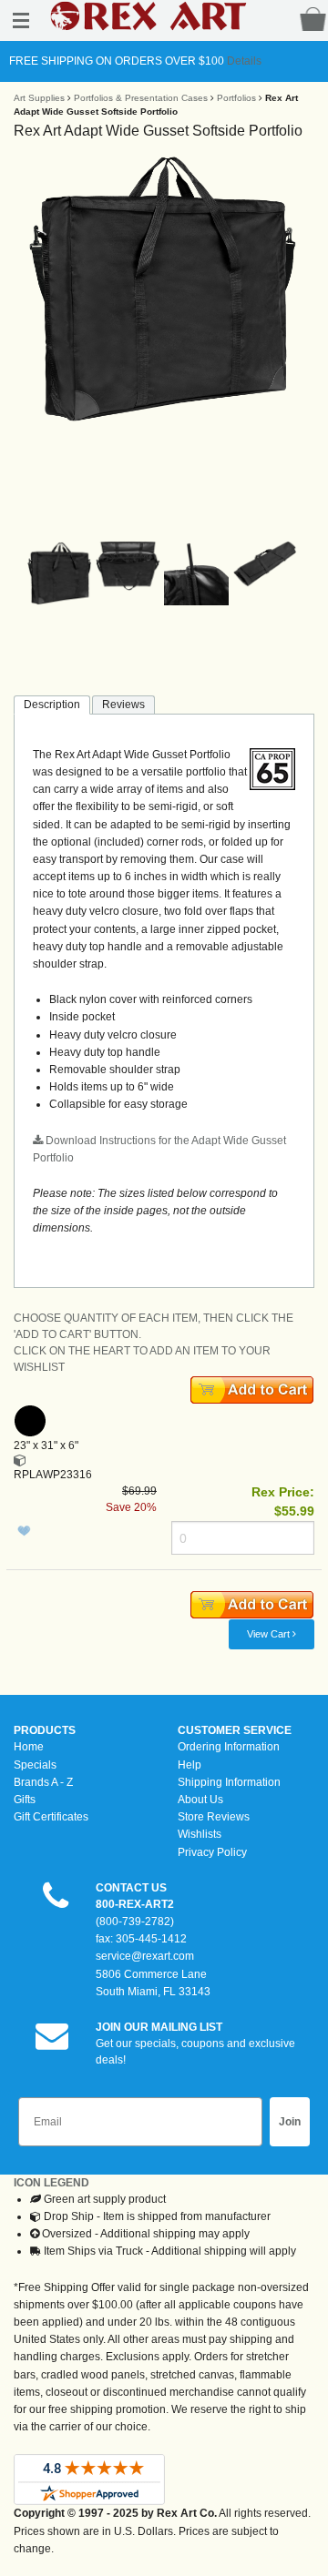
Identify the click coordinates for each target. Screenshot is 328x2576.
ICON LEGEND (51, 2183)
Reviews (123, 705)
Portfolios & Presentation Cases (141, 98)
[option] (164, 289)
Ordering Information (229, 1747)
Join (290, 2122)
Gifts (25, 1800)
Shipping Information (229, 1782)
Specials (35, 1765)
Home (29, 1747)
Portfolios (236, 98)
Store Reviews (214, 1817)
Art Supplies (39, 98)
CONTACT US (131, 1888)
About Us (200, 1800)
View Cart (270, 1634)
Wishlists (200, 1834)
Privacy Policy (212, 1852)
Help (190, 1765)
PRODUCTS (45, 1730)
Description (52, 705)
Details (243, 61)
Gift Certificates (51, 1817)
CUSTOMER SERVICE (235, 1730)
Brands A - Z (43, 1782)
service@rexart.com (145, 1956)
